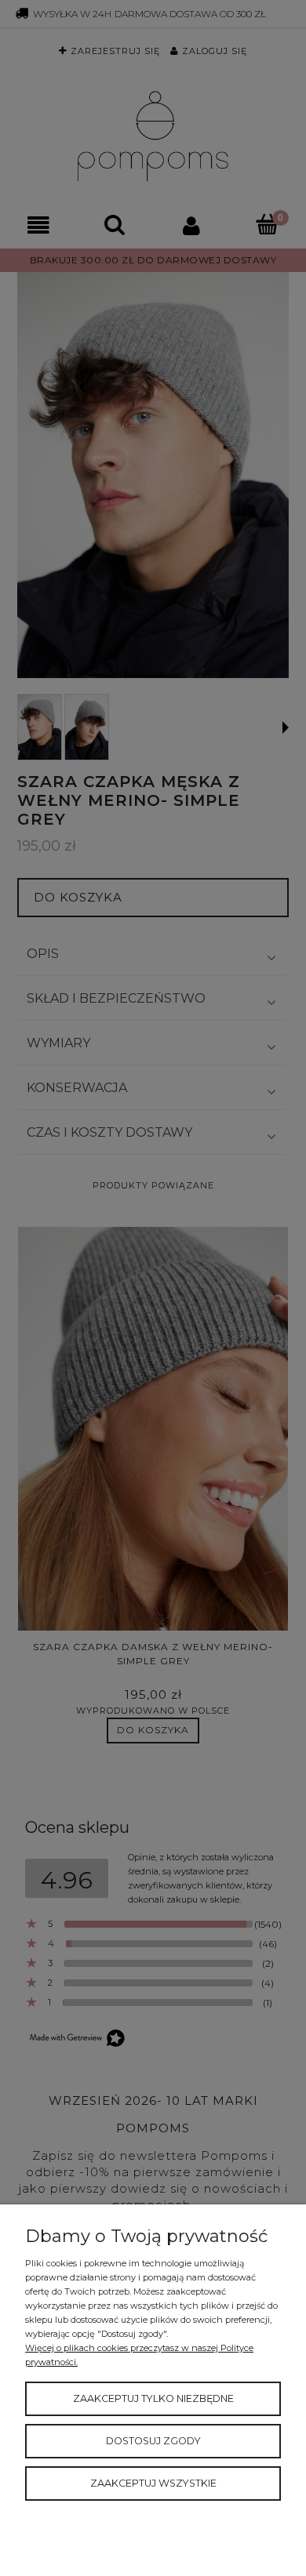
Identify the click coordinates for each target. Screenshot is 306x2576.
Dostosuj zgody (153, 2441)
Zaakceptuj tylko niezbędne (153, 2398)
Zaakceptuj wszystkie (153, 2483)
